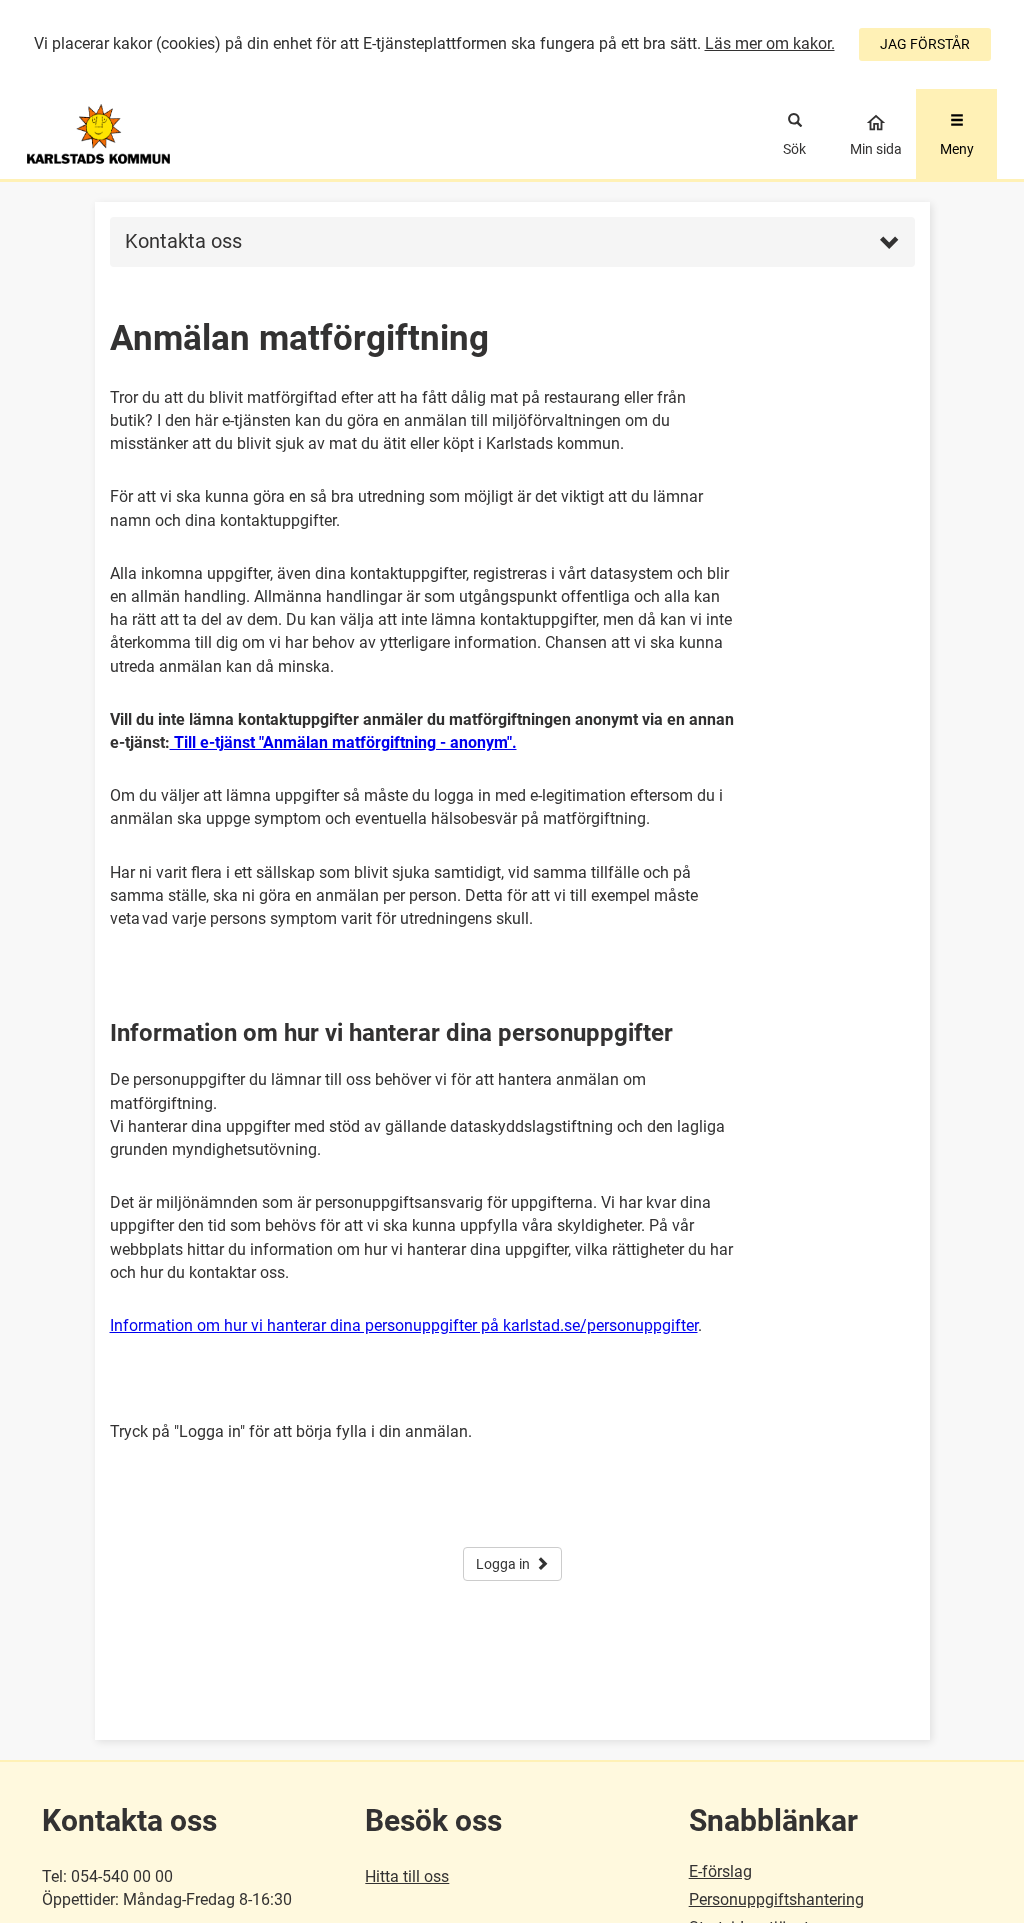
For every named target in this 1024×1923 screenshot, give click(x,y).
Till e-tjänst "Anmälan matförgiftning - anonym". (343, 742)
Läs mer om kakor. (770, 43)
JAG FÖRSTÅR (925, 44)
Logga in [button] (503, 1564)
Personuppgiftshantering (776, 1899)
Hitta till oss (407, 1876)
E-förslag (720, 1871)
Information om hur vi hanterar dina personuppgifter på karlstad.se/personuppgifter (404, 1325)
